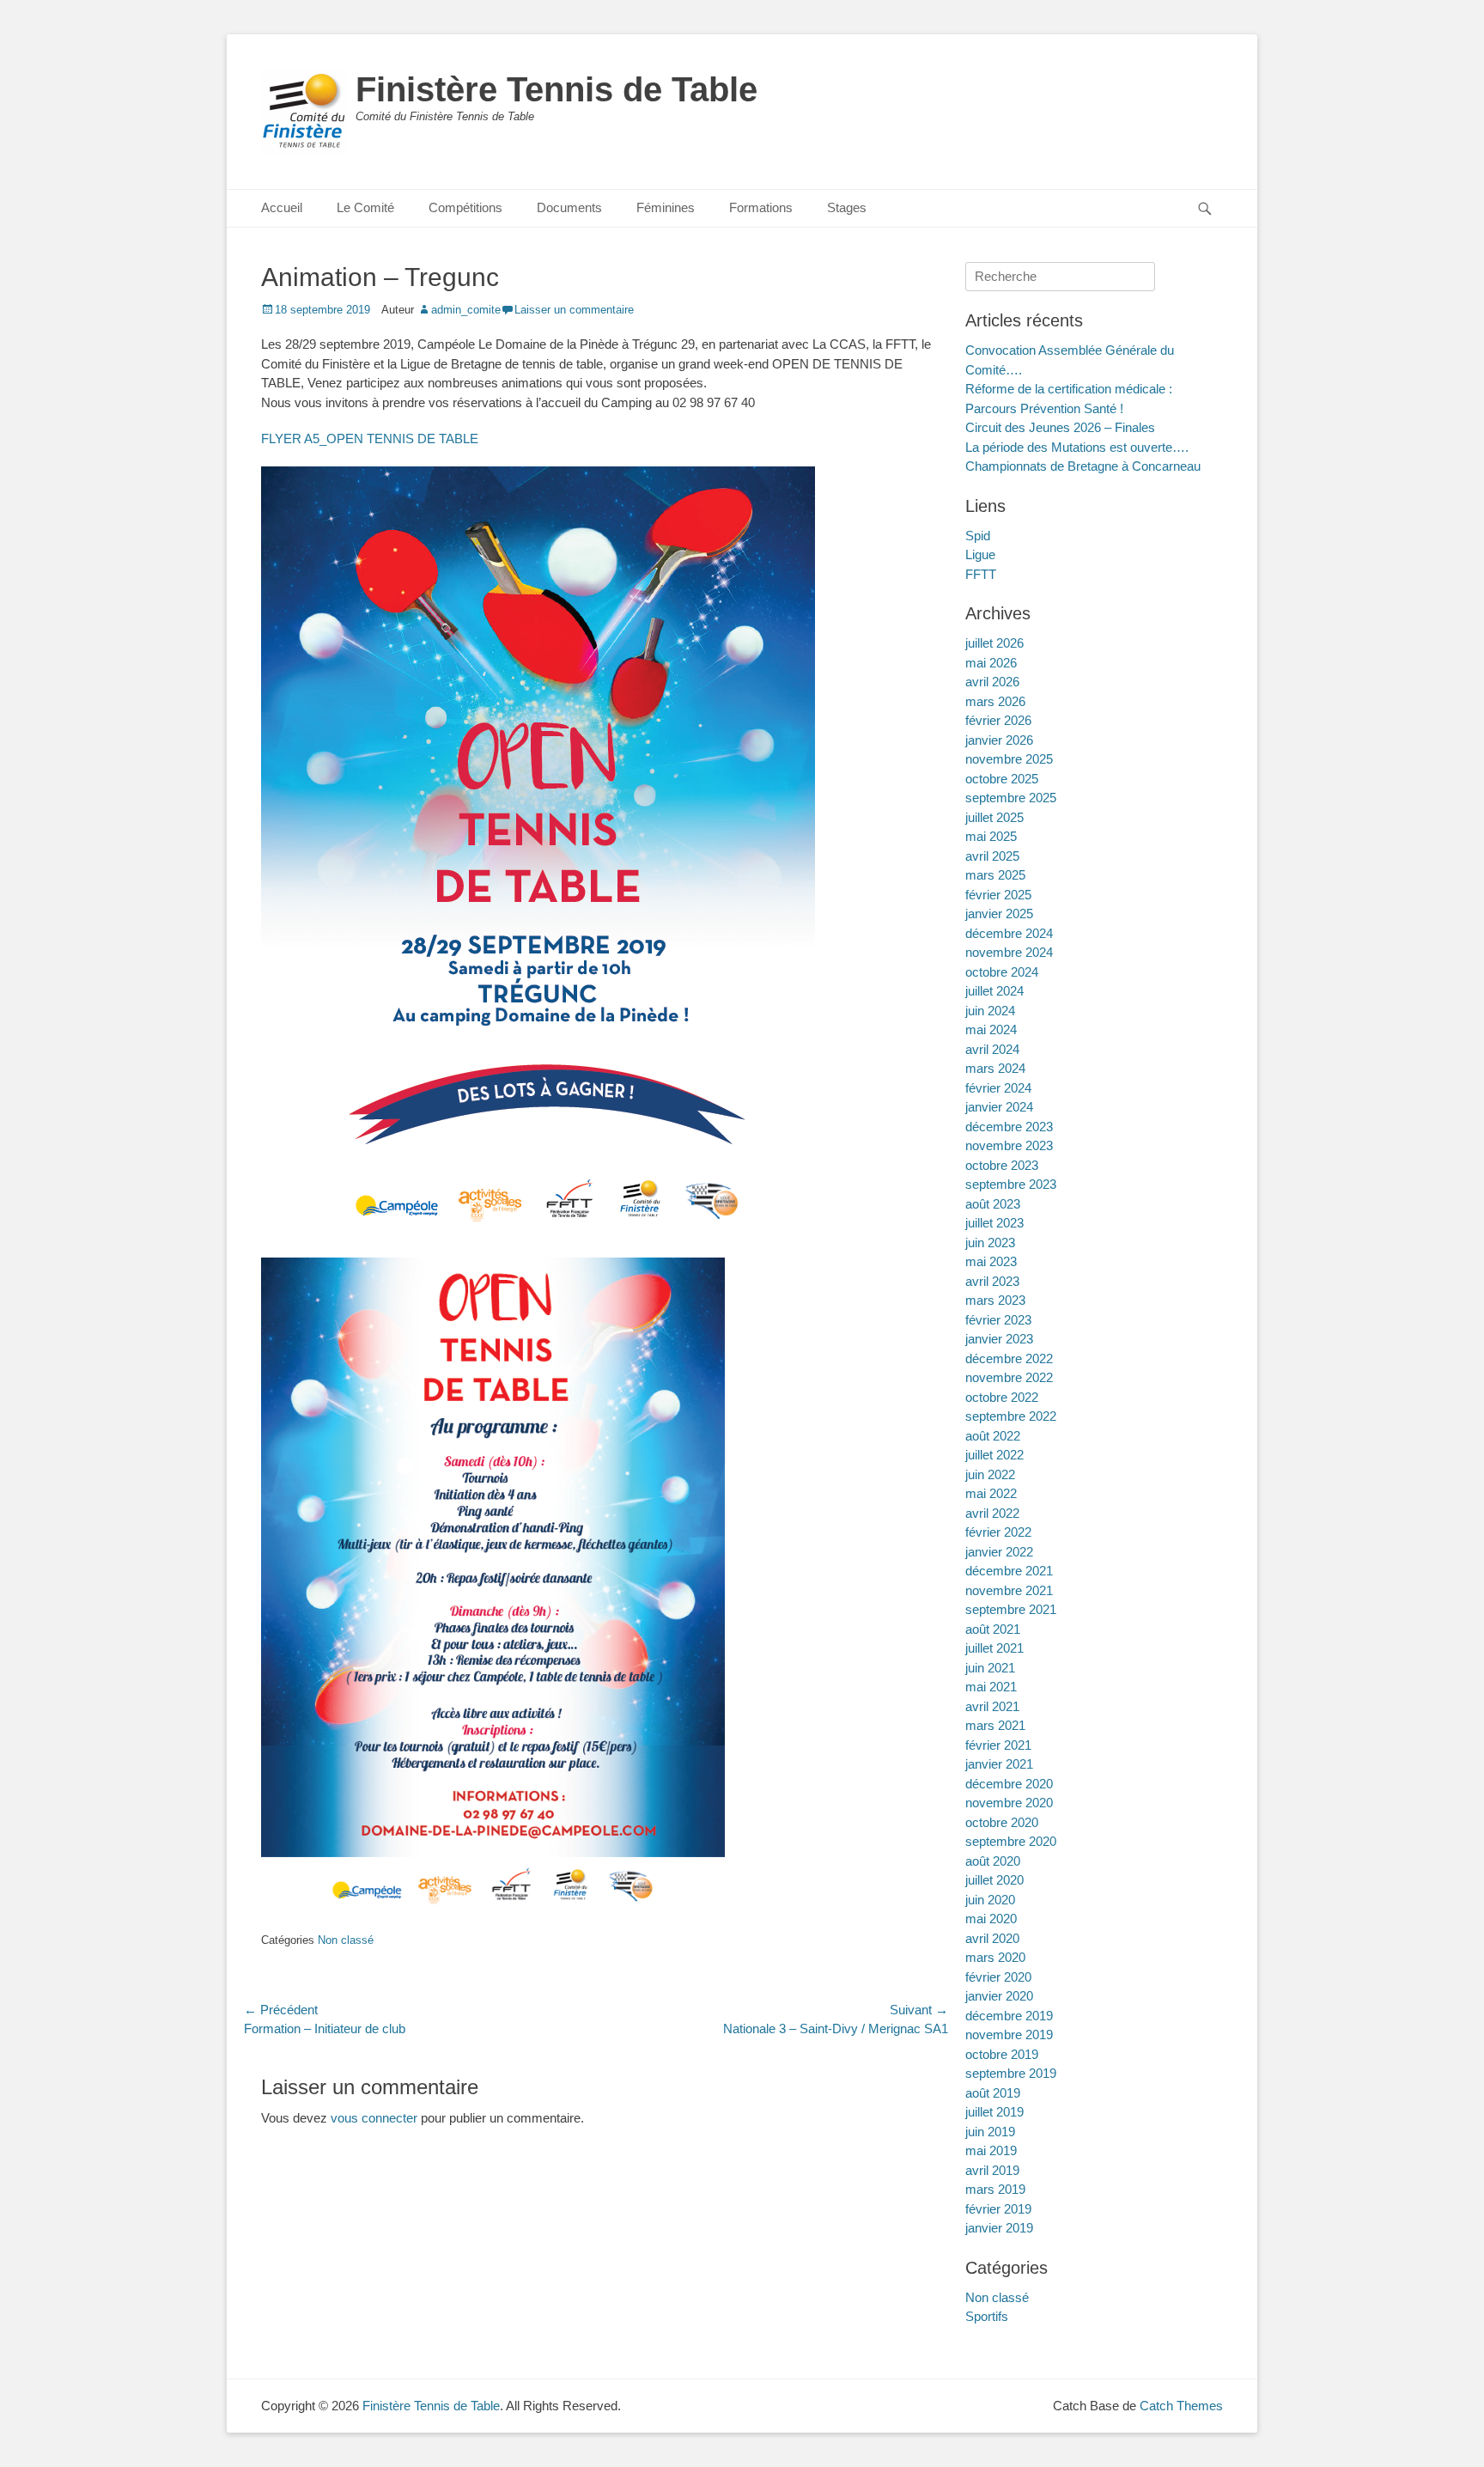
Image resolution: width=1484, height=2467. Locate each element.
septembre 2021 (1011, 1609)
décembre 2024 (1009, 933)
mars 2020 (995, 1957)
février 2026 (998, 720)
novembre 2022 (1009, 1377)
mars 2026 (995, 701)
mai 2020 (991, 1919)
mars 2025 (995, 875)
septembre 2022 (1011, 1416)
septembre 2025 (1011, 798)
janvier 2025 (999, 914)
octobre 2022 (1002, 1397)
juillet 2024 (994, 991)
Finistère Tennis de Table (556, 89)
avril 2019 (992, 2170)
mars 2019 (995, 2189)
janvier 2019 (999, 2228)
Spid (978, 536)
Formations (761, 207)
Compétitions (465, 207)
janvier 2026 (999, 740)
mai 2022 (991, 1493)
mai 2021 (991, 1687)
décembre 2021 (1009, 1571)
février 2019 (998, 2209)
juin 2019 (990, 2132)
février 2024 (998, 1088)
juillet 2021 (994, 1648)
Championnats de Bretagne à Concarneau (1083, 466)
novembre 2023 (1009, 1145)
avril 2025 (992, 856)
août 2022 (993, 1436)
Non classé (346, 1940)
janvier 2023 (999, 1339)
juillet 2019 (994, 2112)
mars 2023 (995, 1300)
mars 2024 (995, 1068)
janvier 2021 (999, 1764)
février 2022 (998, 1532)
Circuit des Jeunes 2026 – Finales (1060, 427)
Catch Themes (1181, 2406)
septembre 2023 (1011, 1184)
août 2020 (993, 1861)
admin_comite (466, 310)
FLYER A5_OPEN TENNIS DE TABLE (370, 439)
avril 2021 (992, 1706)
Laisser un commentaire (574, 310)
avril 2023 (992, 1281)
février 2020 (998, 1977)
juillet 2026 (994, 643)
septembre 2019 (1011, 2073)
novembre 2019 (1009, 2035)
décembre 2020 (1009, 1784)
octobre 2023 (1002, 1165)
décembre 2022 (1009, 1358)
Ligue (980, 554)
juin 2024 (990, 1011)
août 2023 (993, 1204)
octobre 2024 (1002, 972)
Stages (847, 207)
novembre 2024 (1009, 952)
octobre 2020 (1002, 1822)
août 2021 (993, 1629)
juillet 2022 (994, 1455)
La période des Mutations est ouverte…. (1077, 447)
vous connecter (374, 2118)
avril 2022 (992, 1513)
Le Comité (365, 207)
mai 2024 (991, 1029)
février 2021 (998, 1745)
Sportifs (987, 2316)
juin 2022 (990, 1474)
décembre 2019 (1009, 2016)
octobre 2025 (1002, 779)
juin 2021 (990, 1668)
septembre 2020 (1011, 1841)
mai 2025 (991, 836)
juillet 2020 (994, 1880)
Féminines (666, 207)
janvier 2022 (999, 1552)
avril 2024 (992, 1049)
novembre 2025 (1009, 759)
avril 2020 (992, 1938)
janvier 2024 (999, 1107)
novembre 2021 (1009, 1590)
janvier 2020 (999, 1996)
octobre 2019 (1002, 2054)
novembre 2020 (1009, 1803)
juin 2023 (990, 1243)
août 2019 (993, 2093)
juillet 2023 (994, 1223)
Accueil (282, 207)
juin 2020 (990, 1900)
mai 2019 (991, 2150)
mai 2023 (991, 1261)
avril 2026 (992, 682)
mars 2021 (995, 1725)
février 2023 (998, 1320)
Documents (569, 207)
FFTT (981, 574)
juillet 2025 (994, 817)
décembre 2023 (1009, 1127)
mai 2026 (991, 663)
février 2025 (998, 895)
